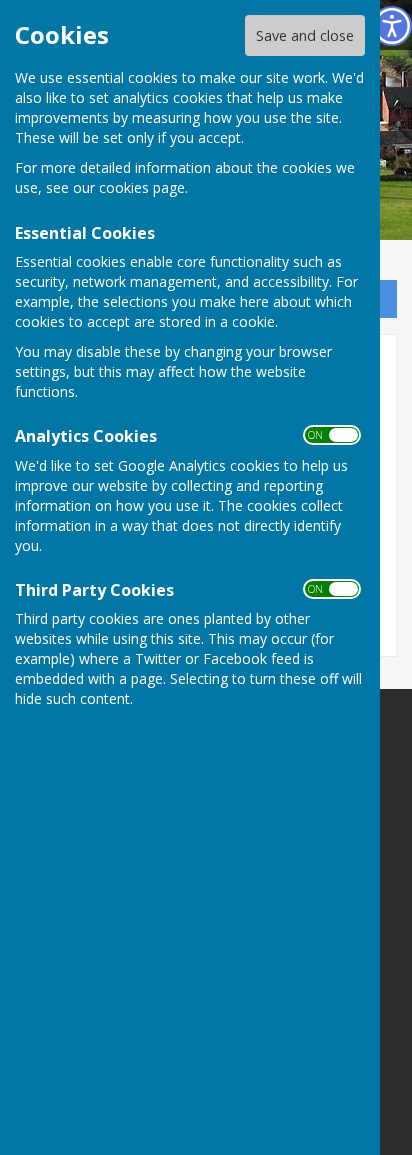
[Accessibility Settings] (392, 26)
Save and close (305, 35)
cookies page (142, 187)
